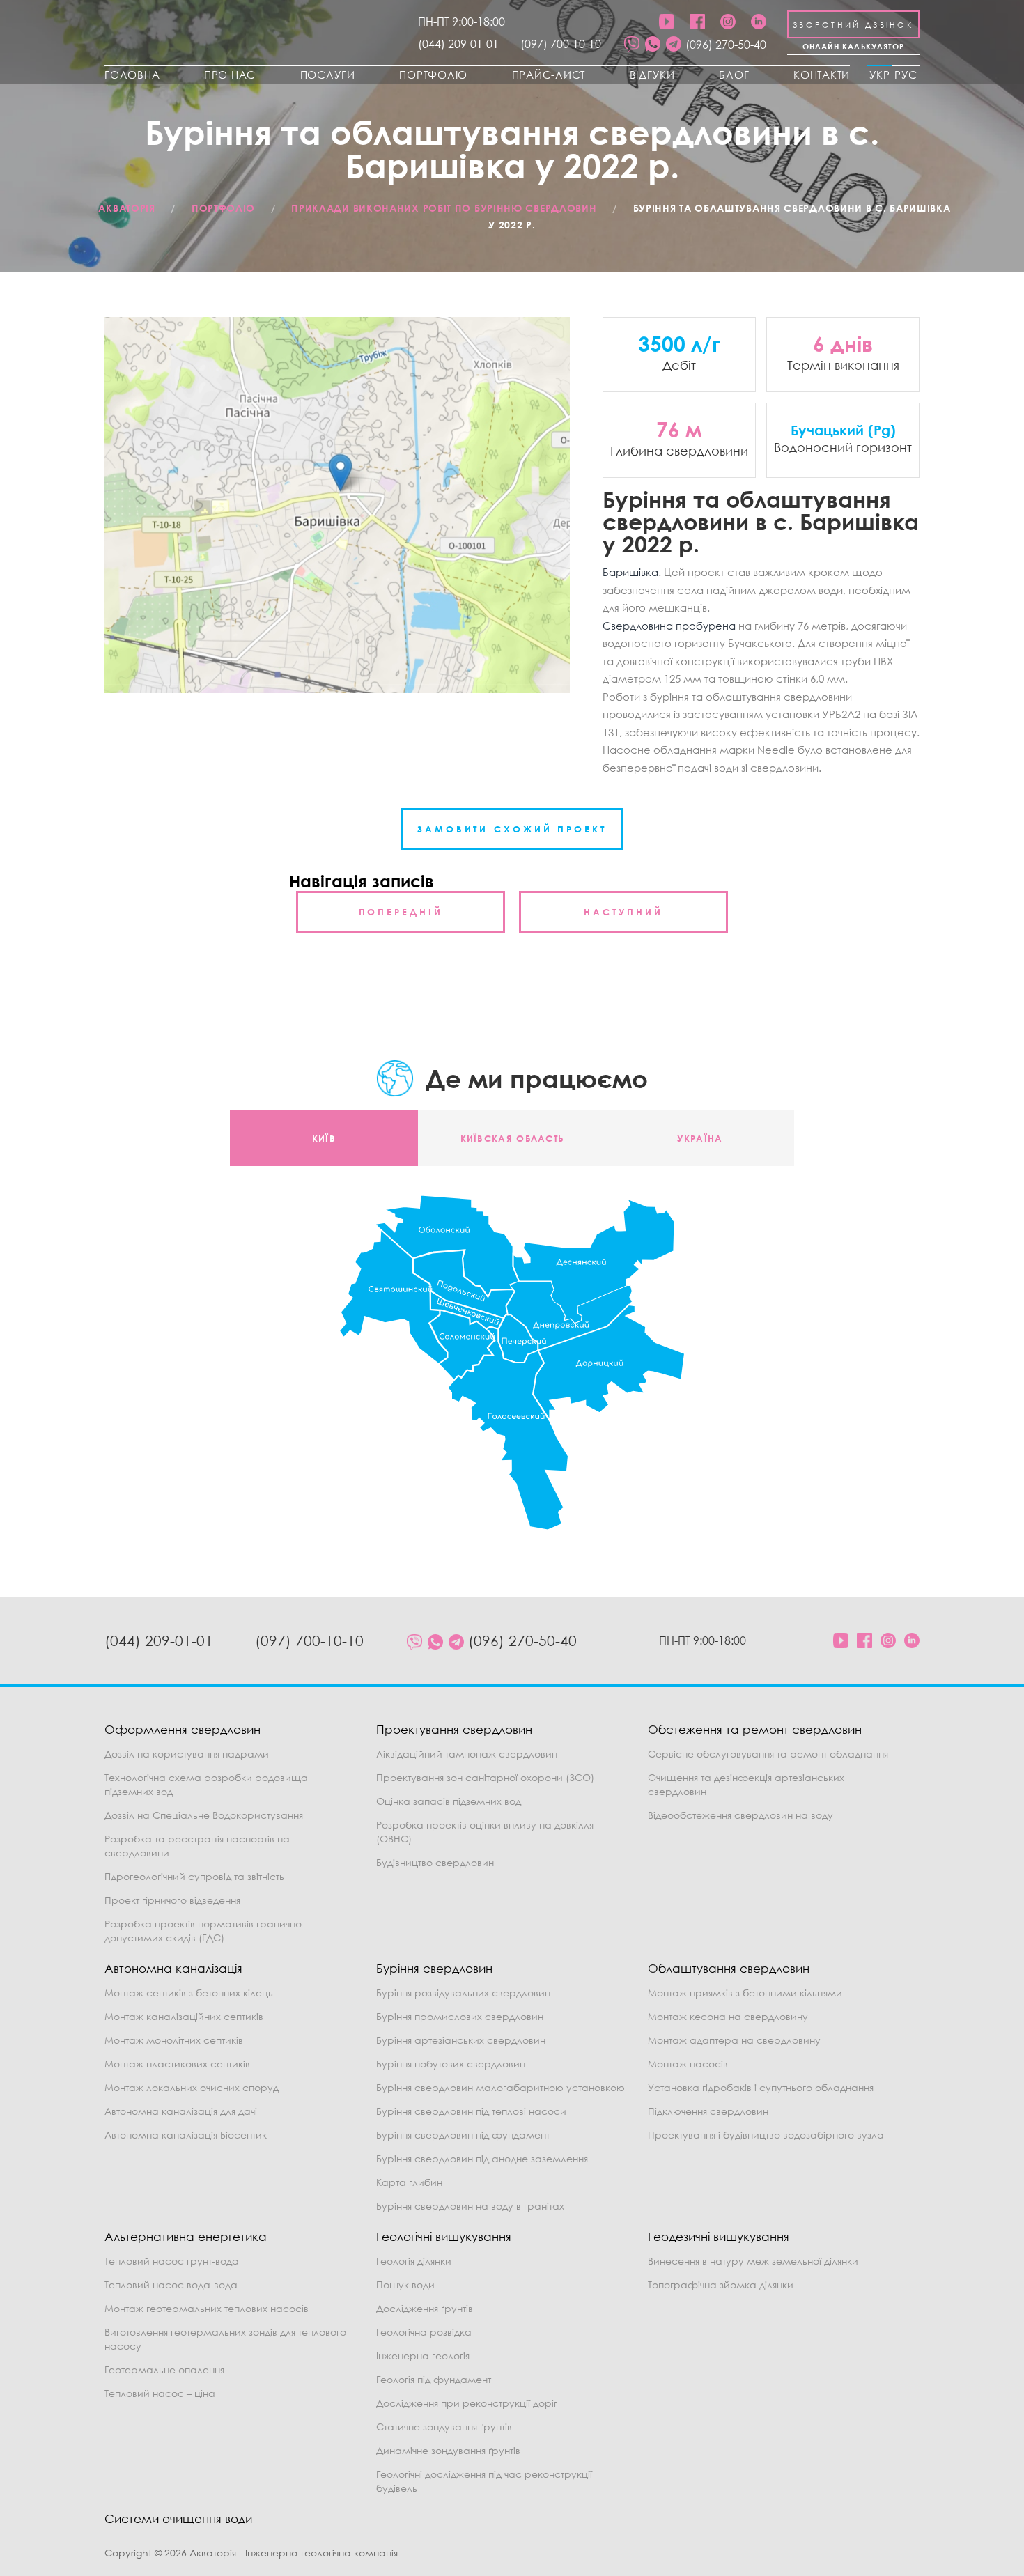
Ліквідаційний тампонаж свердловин (467, 1754)
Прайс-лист (549, 75)
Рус (906, 75)
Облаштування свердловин (729, 1968)
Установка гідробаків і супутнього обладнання (761, 2087)
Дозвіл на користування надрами (187, 1754)
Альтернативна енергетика (186, 2236)
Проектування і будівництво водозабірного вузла (766, 2135)
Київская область (512, 1138)
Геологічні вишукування (444, 2236)
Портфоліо (433, 75)
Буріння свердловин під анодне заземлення (482, 2158)
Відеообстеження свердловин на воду (740, 1815)
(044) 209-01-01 (458, 44)
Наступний (623, 912)
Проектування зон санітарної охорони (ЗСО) (485, 1777)
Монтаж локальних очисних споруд (192, 2087)
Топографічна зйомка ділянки (721, 2284)
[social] (632, 45)
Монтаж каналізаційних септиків (184, 2016)
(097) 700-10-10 (561, 44)
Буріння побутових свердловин (451, 2064)
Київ (324, 1138)
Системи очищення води (178, 2519)
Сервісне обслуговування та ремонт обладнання (768, 1754)
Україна (700, 1138)
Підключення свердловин (708, 2111)
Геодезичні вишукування (719, 2236)
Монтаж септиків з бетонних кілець (189, 1993)
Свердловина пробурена (669, 626)
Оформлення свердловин (183, 1729)
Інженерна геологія (423, 2356)
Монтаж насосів (688, 2064)
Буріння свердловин (434, 1968)
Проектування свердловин (454, 1729)
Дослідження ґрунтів (425, 2308)
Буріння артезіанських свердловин (461, 2040)
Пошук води (405, 2284)
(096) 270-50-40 (726, 45)
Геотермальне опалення (164, 2369)
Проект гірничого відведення (172, 1900)
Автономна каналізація (173, 1968)
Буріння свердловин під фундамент (463, 2135)
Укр (880, 75)
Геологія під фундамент (434, 2379)
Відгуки (652, 75)
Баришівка (630, 572)
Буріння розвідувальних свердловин (463, 1993)
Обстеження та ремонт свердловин (755, 1729)
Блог (734, 75)
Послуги (328, 75)
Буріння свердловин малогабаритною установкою (501, 2087)
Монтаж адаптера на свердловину (734, 2040)
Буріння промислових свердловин (460, 2016)
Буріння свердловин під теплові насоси (471, 2111)
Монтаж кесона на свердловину (728, 2016)
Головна (132, 75)
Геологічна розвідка (424, 2332)
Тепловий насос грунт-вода (172, 2261)
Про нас (230, 75)
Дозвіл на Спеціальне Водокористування (204, 1815)
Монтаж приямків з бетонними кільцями (745, 1993)
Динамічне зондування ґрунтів (448, 2450)
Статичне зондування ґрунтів (444, 2427)
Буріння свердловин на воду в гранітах (470, 2206)
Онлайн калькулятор (854, 46)
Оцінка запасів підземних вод (449, 1801)
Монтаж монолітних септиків (174, 2040)
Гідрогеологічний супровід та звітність (194, 1876)
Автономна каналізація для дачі (181, 2111)
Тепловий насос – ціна (160, 2393)
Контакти (822, 75)
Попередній (401, 912)
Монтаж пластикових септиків (177, 2064)
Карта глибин (409, 2182)
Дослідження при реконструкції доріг (467, 2403)
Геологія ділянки (414, 2261)
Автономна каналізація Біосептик (186, 2135)
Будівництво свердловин (435, 1862)
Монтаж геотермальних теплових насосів (207, 2308)
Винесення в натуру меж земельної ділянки (753, 2261)
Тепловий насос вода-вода (171, 2284)
